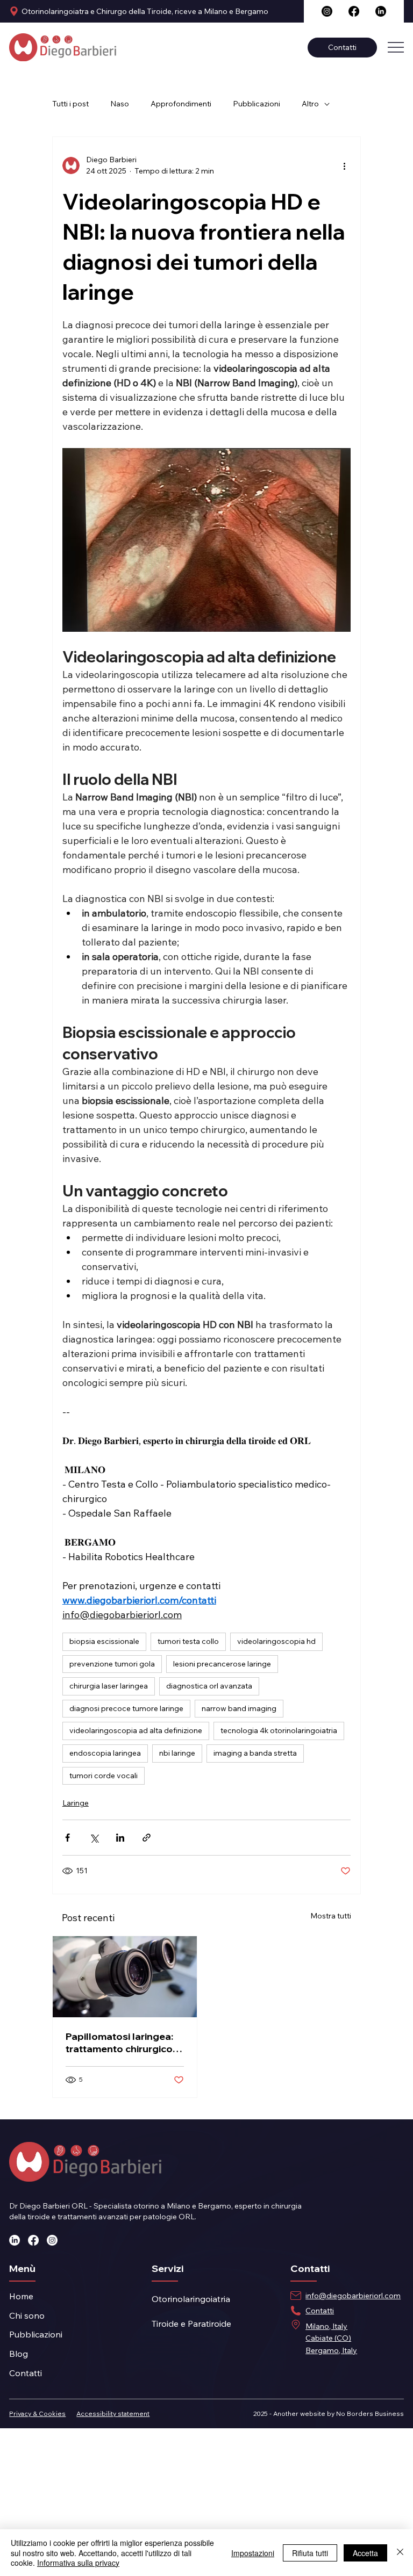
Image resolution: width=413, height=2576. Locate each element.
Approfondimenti (181, 104)
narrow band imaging (239, 1708)
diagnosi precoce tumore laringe (126, 1708)
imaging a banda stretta (255, 1753)
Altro (310, 104)
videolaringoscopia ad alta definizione (136, 1730)
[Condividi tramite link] (147, 1838)
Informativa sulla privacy (78, 2563)
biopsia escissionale (104, 1641)
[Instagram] (327, 11)
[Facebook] (354, 11)
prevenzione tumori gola (112, 1664)
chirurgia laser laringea (109, 1686)
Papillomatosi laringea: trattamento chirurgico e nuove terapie (123, 2043)
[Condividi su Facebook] (67, 1838)
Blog (19, 2354)
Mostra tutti (331, 1916)
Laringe (76, 1803)
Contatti (26, 2373)
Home (21, 2296)
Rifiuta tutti (310, 2553)
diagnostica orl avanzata (209, 1686)
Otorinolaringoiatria (191, 2299)
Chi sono (27, 2315)
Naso (120, 104)
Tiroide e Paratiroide (191, 2324)
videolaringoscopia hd (276, 1641)
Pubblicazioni (257, 104)
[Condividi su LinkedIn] (120, 1838)
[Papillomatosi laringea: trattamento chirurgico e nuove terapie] (125, 1977)
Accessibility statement (113, 2413)
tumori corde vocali (104, 1776)
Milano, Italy (326, 2326)
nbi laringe (177, 1753)
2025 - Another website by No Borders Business (329, 2413)
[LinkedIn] (381, 11)
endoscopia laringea (105, 1753)
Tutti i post (70, 104)
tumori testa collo (188, 1641)
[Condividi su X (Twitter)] (94, 1838)
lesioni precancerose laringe (222, 1664)
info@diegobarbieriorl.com (353, 2296)
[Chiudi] (400, 2553)
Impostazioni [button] (253, 2553)
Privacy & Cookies (37, 2413)
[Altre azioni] (344, 165)
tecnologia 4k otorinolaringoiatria (279, 1730)
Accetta (365, 2553)
